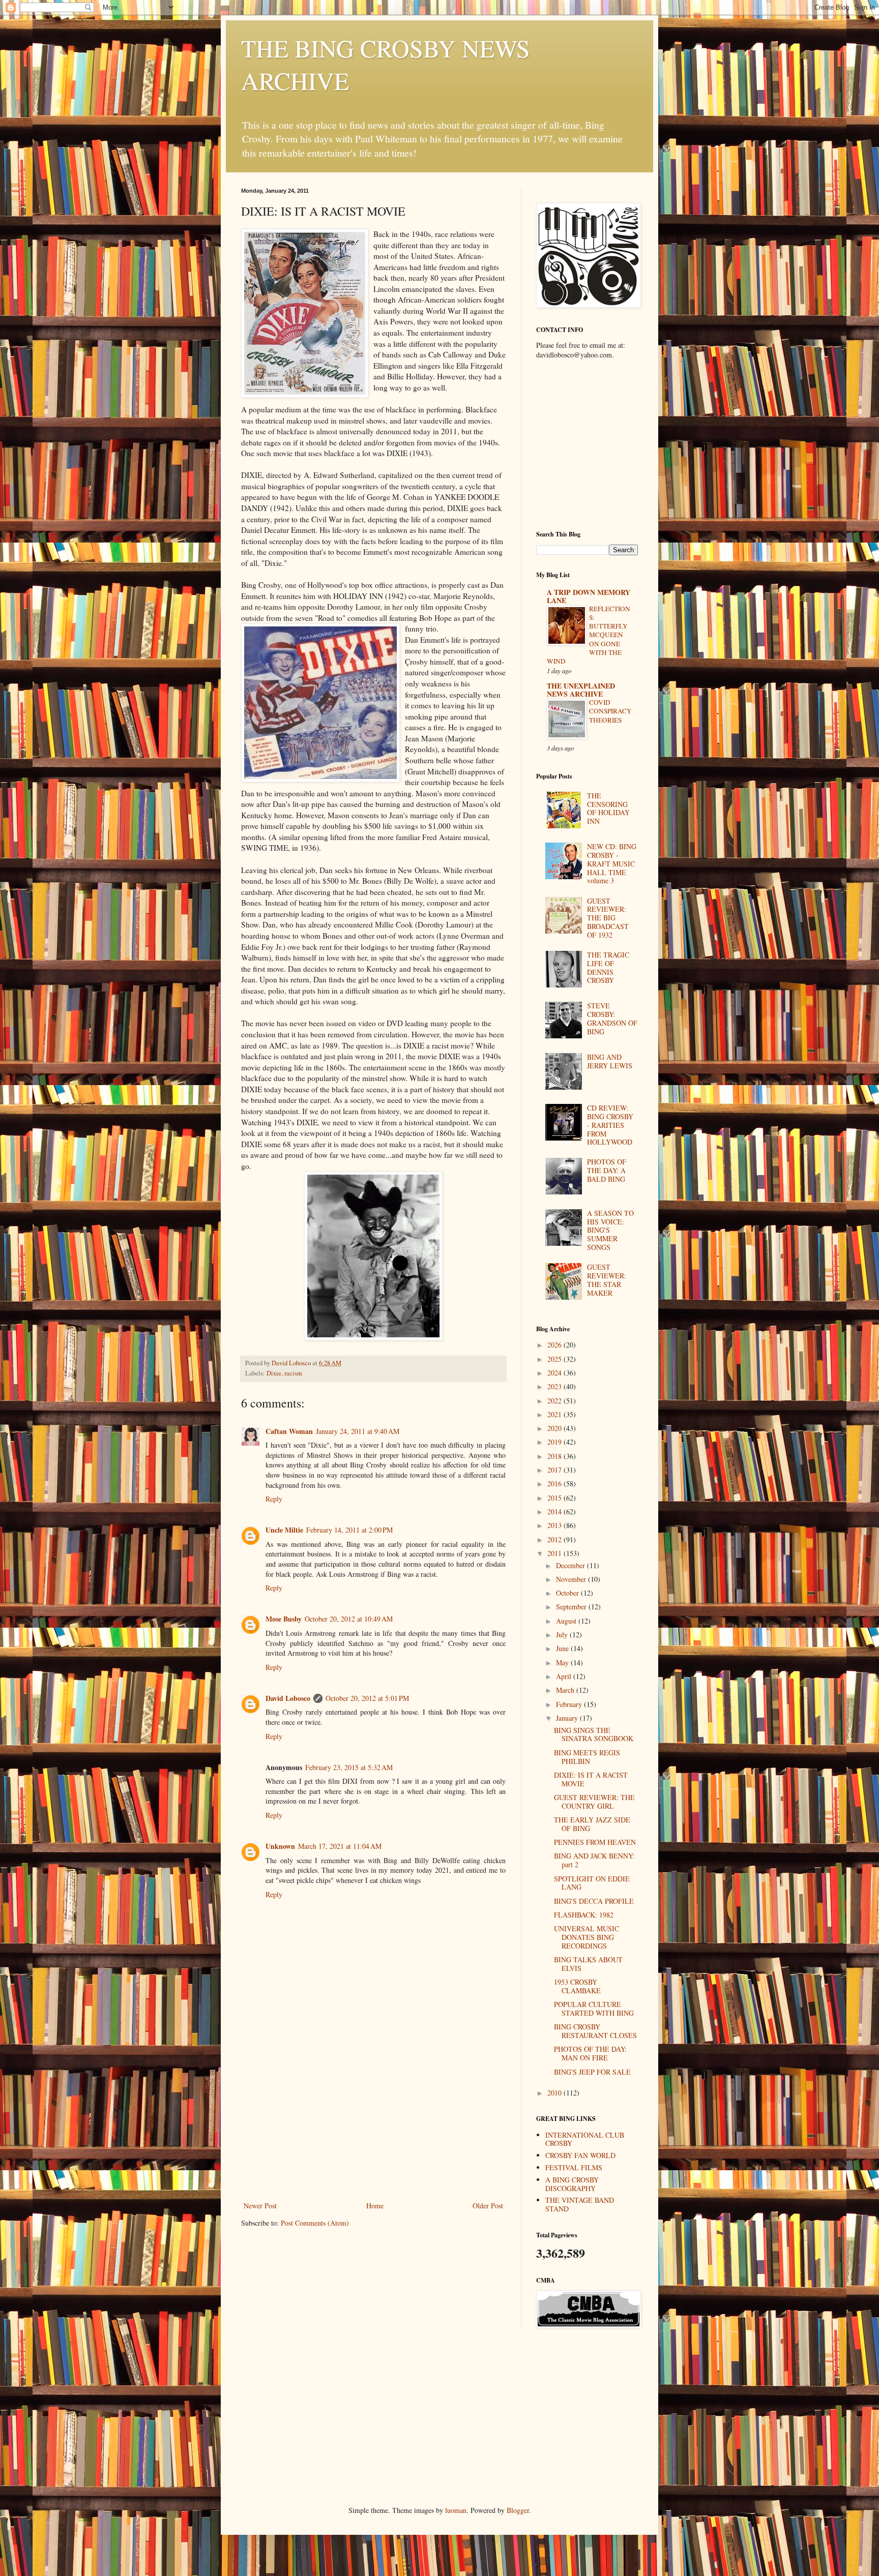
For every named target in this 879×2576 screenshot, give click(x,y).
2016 (555, 1484)
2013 (555, 1525)
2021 (555, 1414)
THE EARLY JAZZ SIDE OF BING (592, 1824)
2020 (555, 1428)
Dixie (274, 1373)
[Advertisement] (373, 2123)
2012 (555, 1539)
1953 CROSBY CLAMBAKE (577, 1986)
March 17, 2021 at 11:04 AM (340, 1846)
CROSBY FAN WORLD (580, 2155)
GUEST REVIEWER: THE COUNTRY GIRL (594, 1802)
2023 (555, 1386)
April (565, 1676)
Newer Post (260, 2206)
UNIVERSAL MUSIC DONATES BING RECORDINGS (587, 1937)
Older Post (488, 2206)
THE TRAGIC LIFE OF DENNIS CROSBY (608, 967)
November (572, 1579)
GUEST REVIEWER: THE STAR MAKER (607, 1280)
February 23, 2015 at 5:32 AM (349, 1767)
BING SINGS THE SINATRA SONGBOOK (594, 1734)
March (566, 1690)
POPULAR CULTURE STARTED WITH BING (594, 2009)
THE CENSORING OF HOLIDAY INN (608, 808)
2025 (555, 1359)
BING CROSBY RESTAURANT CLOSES (595, 2031)
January (568, 1718)
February (570, 1704)
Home (375, 2206)
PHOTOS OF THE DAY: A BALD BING (607, 1170)
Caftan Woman (289, 1431)
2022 (555, 1401)
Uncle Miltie (284, 1530)
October (568, 1593)
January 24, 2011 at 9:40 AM (358, 1431)
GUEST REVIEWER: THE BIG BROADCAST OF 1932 (608, 918)
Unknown (280, 1846)
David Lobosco (288, 1698)
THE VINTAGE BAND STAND (580, 2204)
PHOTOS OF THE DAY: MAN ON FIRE (590, 2053)
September (572, 1607)
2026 (555, 1345)
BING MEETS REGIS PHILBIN (587, 1757)
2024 (555, 1373)
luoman (456, 2510)
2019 (555, 1442)
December (572, 1565)
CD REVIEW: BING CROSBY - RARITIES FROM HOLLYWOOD (610, 1125)
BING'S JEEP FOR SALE (592, 2072)
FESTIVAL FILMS (574, 2167)
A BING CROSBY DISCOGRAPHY (572, 2184)
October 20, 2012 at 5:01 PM (367, 1698)
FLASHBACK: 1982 (584, 1915)
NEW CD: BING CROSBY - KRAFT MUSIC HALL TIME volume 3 (612, 863)
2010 (555, 2093)
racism (293, 1373)
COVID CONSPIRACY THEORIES (610, 711)
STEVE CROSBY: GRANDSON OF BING (612, 1018)
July (563, 1635)
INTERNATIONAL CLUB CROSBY (585, 2139)
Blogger (518, 2510)
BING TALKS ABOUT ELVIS (588, 1964)
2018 (555, 1456)
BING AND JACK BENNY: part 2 (594, 1860)
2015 (555, 1498)
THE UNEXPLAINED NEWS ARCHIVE (581, 690)
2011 (555, 1553)
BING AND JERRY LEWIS (610, 1061)
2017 (555, 1470)
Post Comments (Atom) (315, 2223)
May (563, 1663)
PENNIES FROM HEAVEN (595, 1842)
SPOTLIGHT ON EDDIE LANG (592, 1883)
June (563, 1648)
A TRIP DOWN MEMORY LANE (589, 596)
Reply (274, 1499)
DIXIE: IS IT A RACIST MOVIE (591, 1779)
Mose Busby (284, 1619)
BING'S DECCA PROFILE (594, 1901)
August (567, 1621)
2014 (555, 1511)
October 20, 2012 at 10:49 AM (349, 1619)
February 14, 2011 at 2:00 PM (349, 1530)
